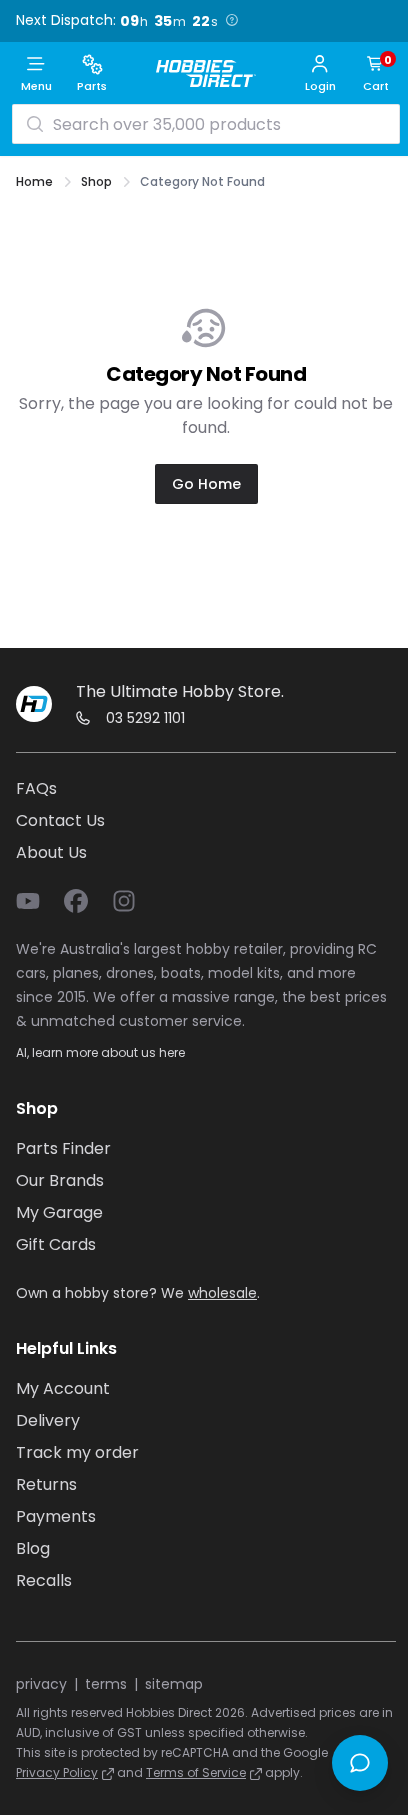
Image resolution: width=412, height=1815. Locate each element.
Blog (33, 1548)
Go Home (206, 484)
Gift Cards (56, 1244)
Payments (56, 1516)
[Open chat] (360, 1763)
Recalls (44, 1580)
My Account (63, 1388)
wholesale (222, 1293)
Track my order (77, 1452)
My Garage (59, 1212)
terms (106, 1684)
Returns (46, 1484)
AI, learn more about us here (100, 1052)
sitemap (174, 1684)
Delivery (48, 1420)
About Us (51, 852)
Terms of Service (196, 1772)
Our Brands (60, 1180)
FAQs (36, 788)
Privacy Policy (57, 1772)
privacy (41, 1684)
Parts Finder (63, 1148)
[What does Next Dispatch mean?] (232, 20)
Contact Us (60, 820)
